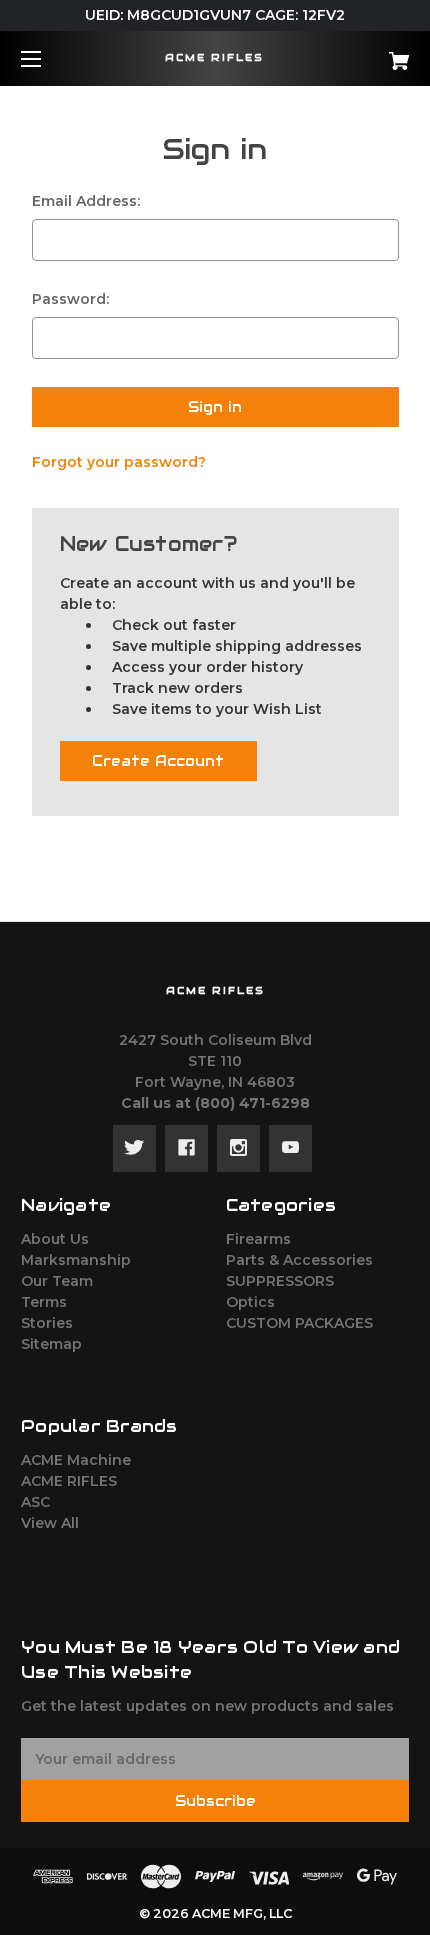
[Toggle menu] (48, 58)
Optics (250, 1302)
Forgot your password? (119, 462)
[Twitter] (134, 1148)
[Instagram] (238, 1148)
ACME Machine (76, 1460)
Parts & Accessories (299, 1260)
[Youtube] (290, 1148)
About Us (55, 1239)
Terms (44, 1302)
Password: (70, 299)
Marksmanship (76, 1260)
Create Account (158, 761)
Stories (47, 1323)
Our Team (57, 1281)
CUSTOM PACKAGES (299, 1323)
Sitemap (51, 1344)
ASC (35, 1502)
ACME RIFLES (69, 1481)
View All (50, 1523)
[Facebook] (186, 1148)
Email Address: (86, 201)
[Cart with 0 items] (370, 53)
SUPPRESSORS (280, 1281)
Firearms (258, 1239)
